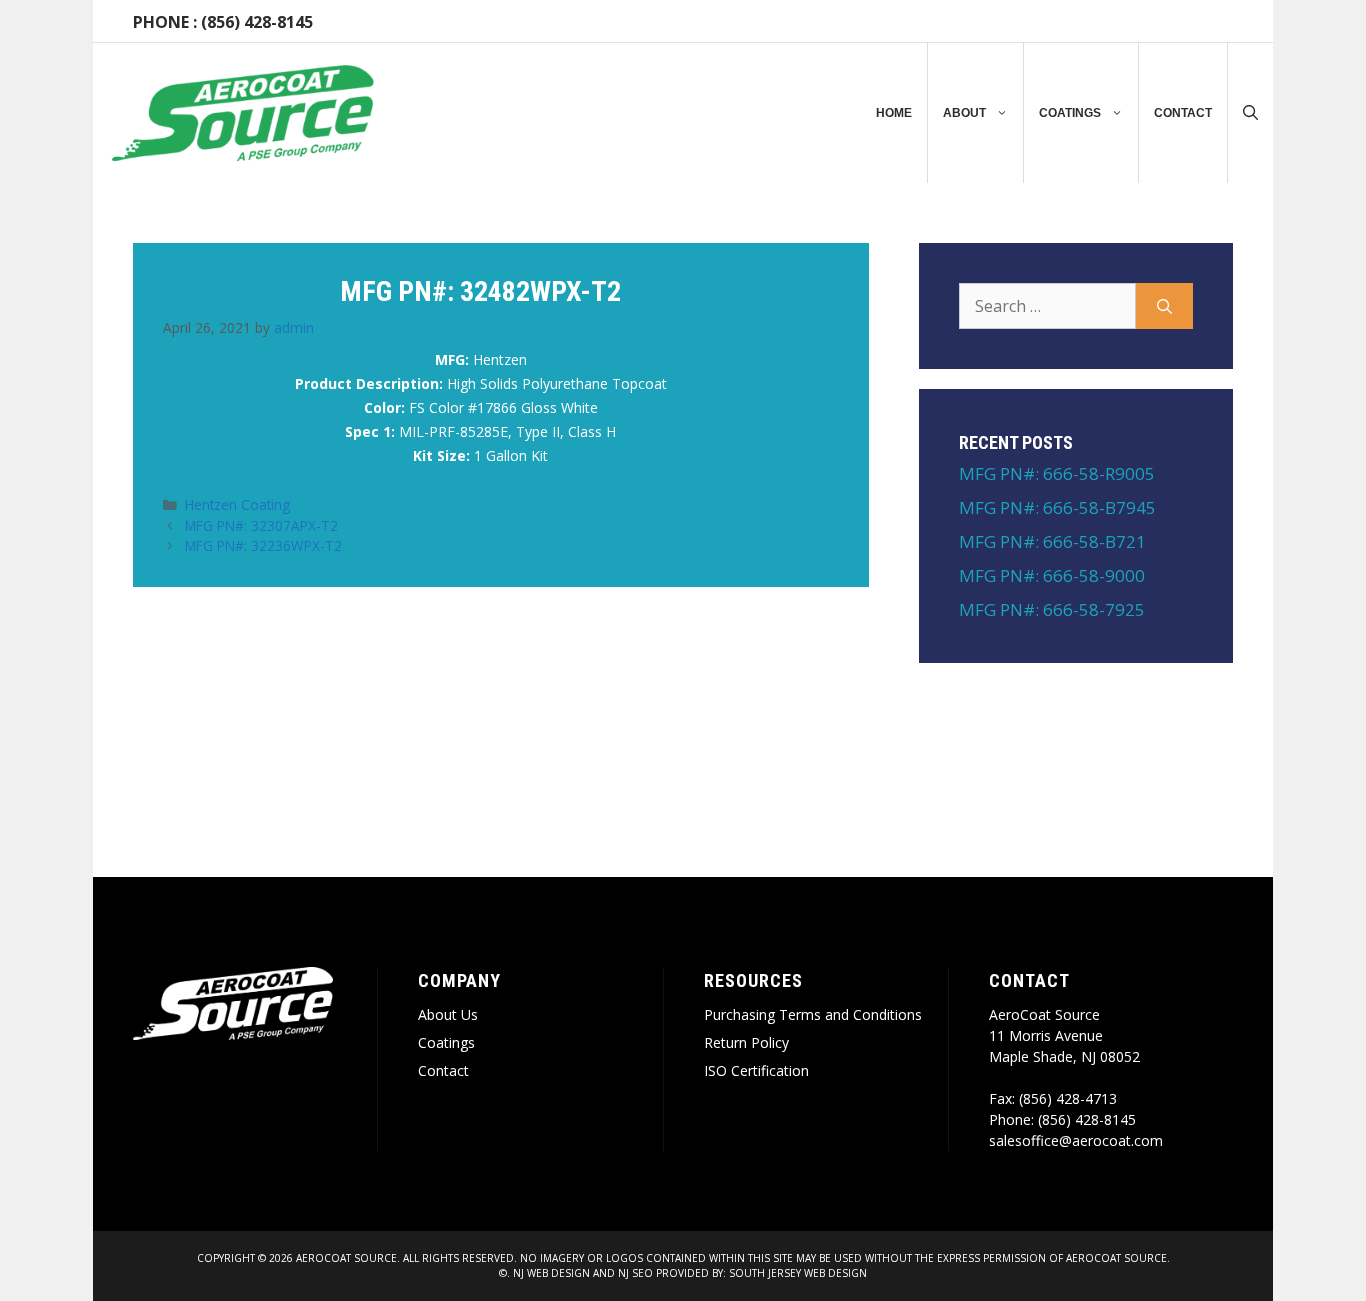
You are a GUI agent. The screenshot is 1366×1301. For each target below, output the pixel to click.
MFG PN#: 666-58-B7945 (1057, 507)
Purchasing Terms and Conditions (813, 1014)
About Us (448, 1014)
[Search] (1164, 306)
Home (894, 113)
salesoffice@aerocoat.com (1076, 1140)
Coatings (1070, 113)
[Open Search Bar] (1250, 113)
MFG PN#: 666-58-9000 (1052, 575)
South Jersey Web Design (798, 1273)
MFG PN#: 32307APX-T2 (261, 525)
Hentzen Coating (237, 504)
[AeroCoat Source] (243, 113)
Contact (1183, 113)
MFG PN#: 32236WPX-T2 (263, 545)
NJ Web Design (550, 1273)
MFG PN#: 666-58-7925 (1052, 609)
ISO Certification (756, 1070)
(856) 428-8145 (257, 22)
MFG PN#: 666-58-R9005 (1057, 473)
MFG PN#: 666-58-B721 (1052, 541)
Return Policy (746, 1042)
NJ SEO (635, 1273)
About (964, 113)
